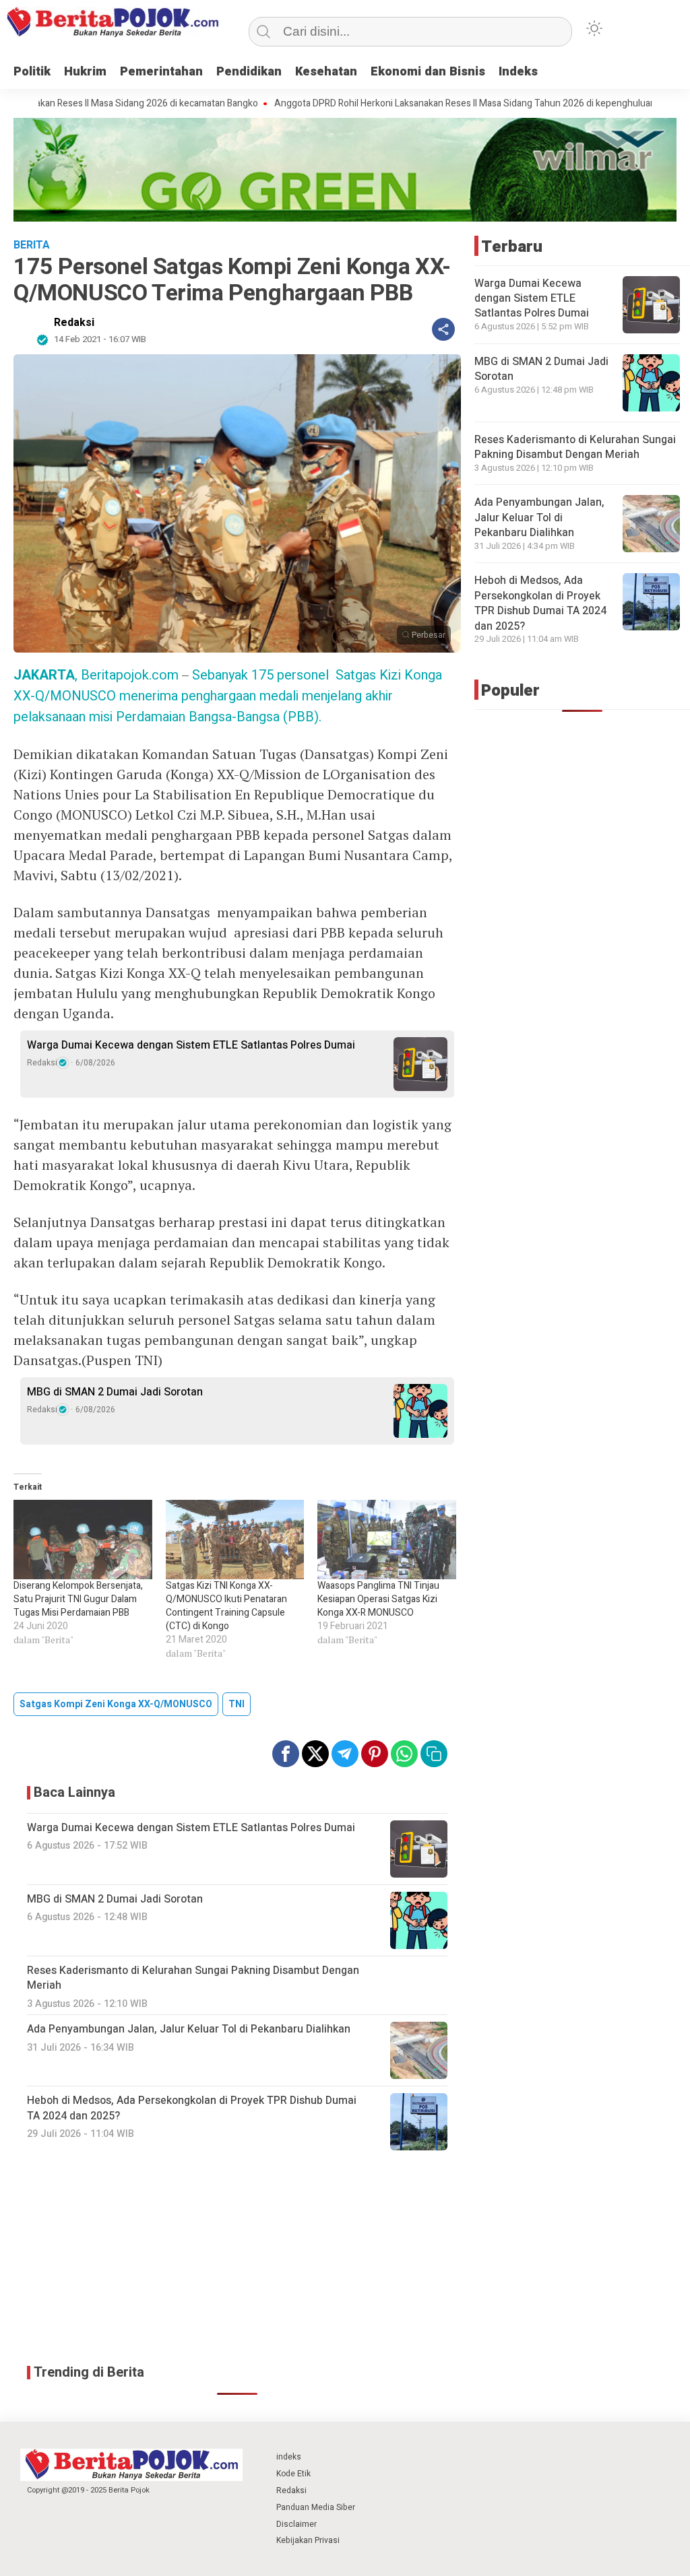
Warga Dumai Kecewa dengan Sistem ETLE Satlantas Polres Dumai (191, 1045)
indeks (289, 2457)
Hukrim (85, 72)
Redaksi (74, 323)
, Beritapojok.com (96, 675)
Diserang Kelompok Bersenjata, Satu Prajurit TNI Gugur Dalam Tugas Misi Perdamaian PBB (78, 1599)
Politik (32, 72)
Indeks (518, 72)
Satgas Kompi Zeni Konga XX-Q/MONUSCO (116, 1704)
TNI (237, 1704)
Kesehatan (326, 72)
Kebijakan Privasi (308, 2540)
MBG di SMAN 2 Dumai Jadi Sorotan (115, 1392)
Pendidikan (249, 72)
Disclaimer (296, 2524)
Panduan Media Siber (316, 2507)
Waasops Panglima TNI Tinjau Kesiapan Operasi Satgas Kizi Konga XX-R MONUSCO (378, 1599)
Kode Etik (293, 2474)
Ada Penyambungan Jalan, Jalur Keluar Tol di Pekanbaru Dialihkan (539, 518)
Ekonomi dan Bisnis (428, 72)
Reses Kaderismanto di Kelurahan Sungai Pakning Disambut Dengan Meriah (575, 447)
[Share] (443, 329)
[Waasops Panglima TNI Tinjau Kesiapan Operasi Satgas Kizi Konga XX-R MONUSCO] (387, 1540)
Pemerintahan (161, 72)
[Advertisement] (237, 2258)
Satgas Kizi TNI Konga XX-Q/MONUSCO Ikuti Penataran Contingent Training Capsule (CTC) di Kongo (226, 1606)
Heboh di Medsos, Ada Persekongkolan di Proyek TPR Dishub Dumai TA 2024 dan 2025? (540, 603)
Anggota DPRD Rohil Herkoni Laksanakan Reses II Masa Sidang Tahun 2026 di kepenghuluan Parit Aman (422, 104)
